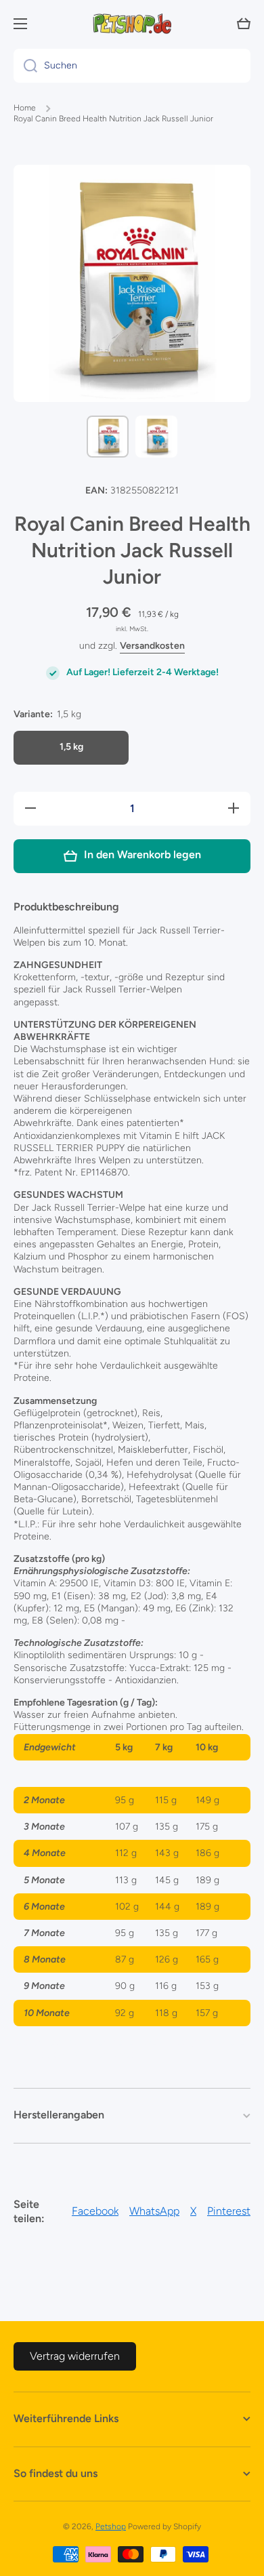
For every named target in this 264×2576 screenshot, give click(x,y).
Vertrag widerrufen (75, 2356)
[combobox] (132, 66)
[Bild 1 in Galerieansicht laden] (108, 437)
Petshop (111, 2527)
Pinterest (229, 2211)
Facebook (95, 2211)
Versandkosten (152, 646)
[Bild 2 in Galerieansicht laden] (156, 437)
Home (25, 108)
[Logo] (132, 24)
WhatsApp (154, 2211)
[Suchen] (25, 66)
